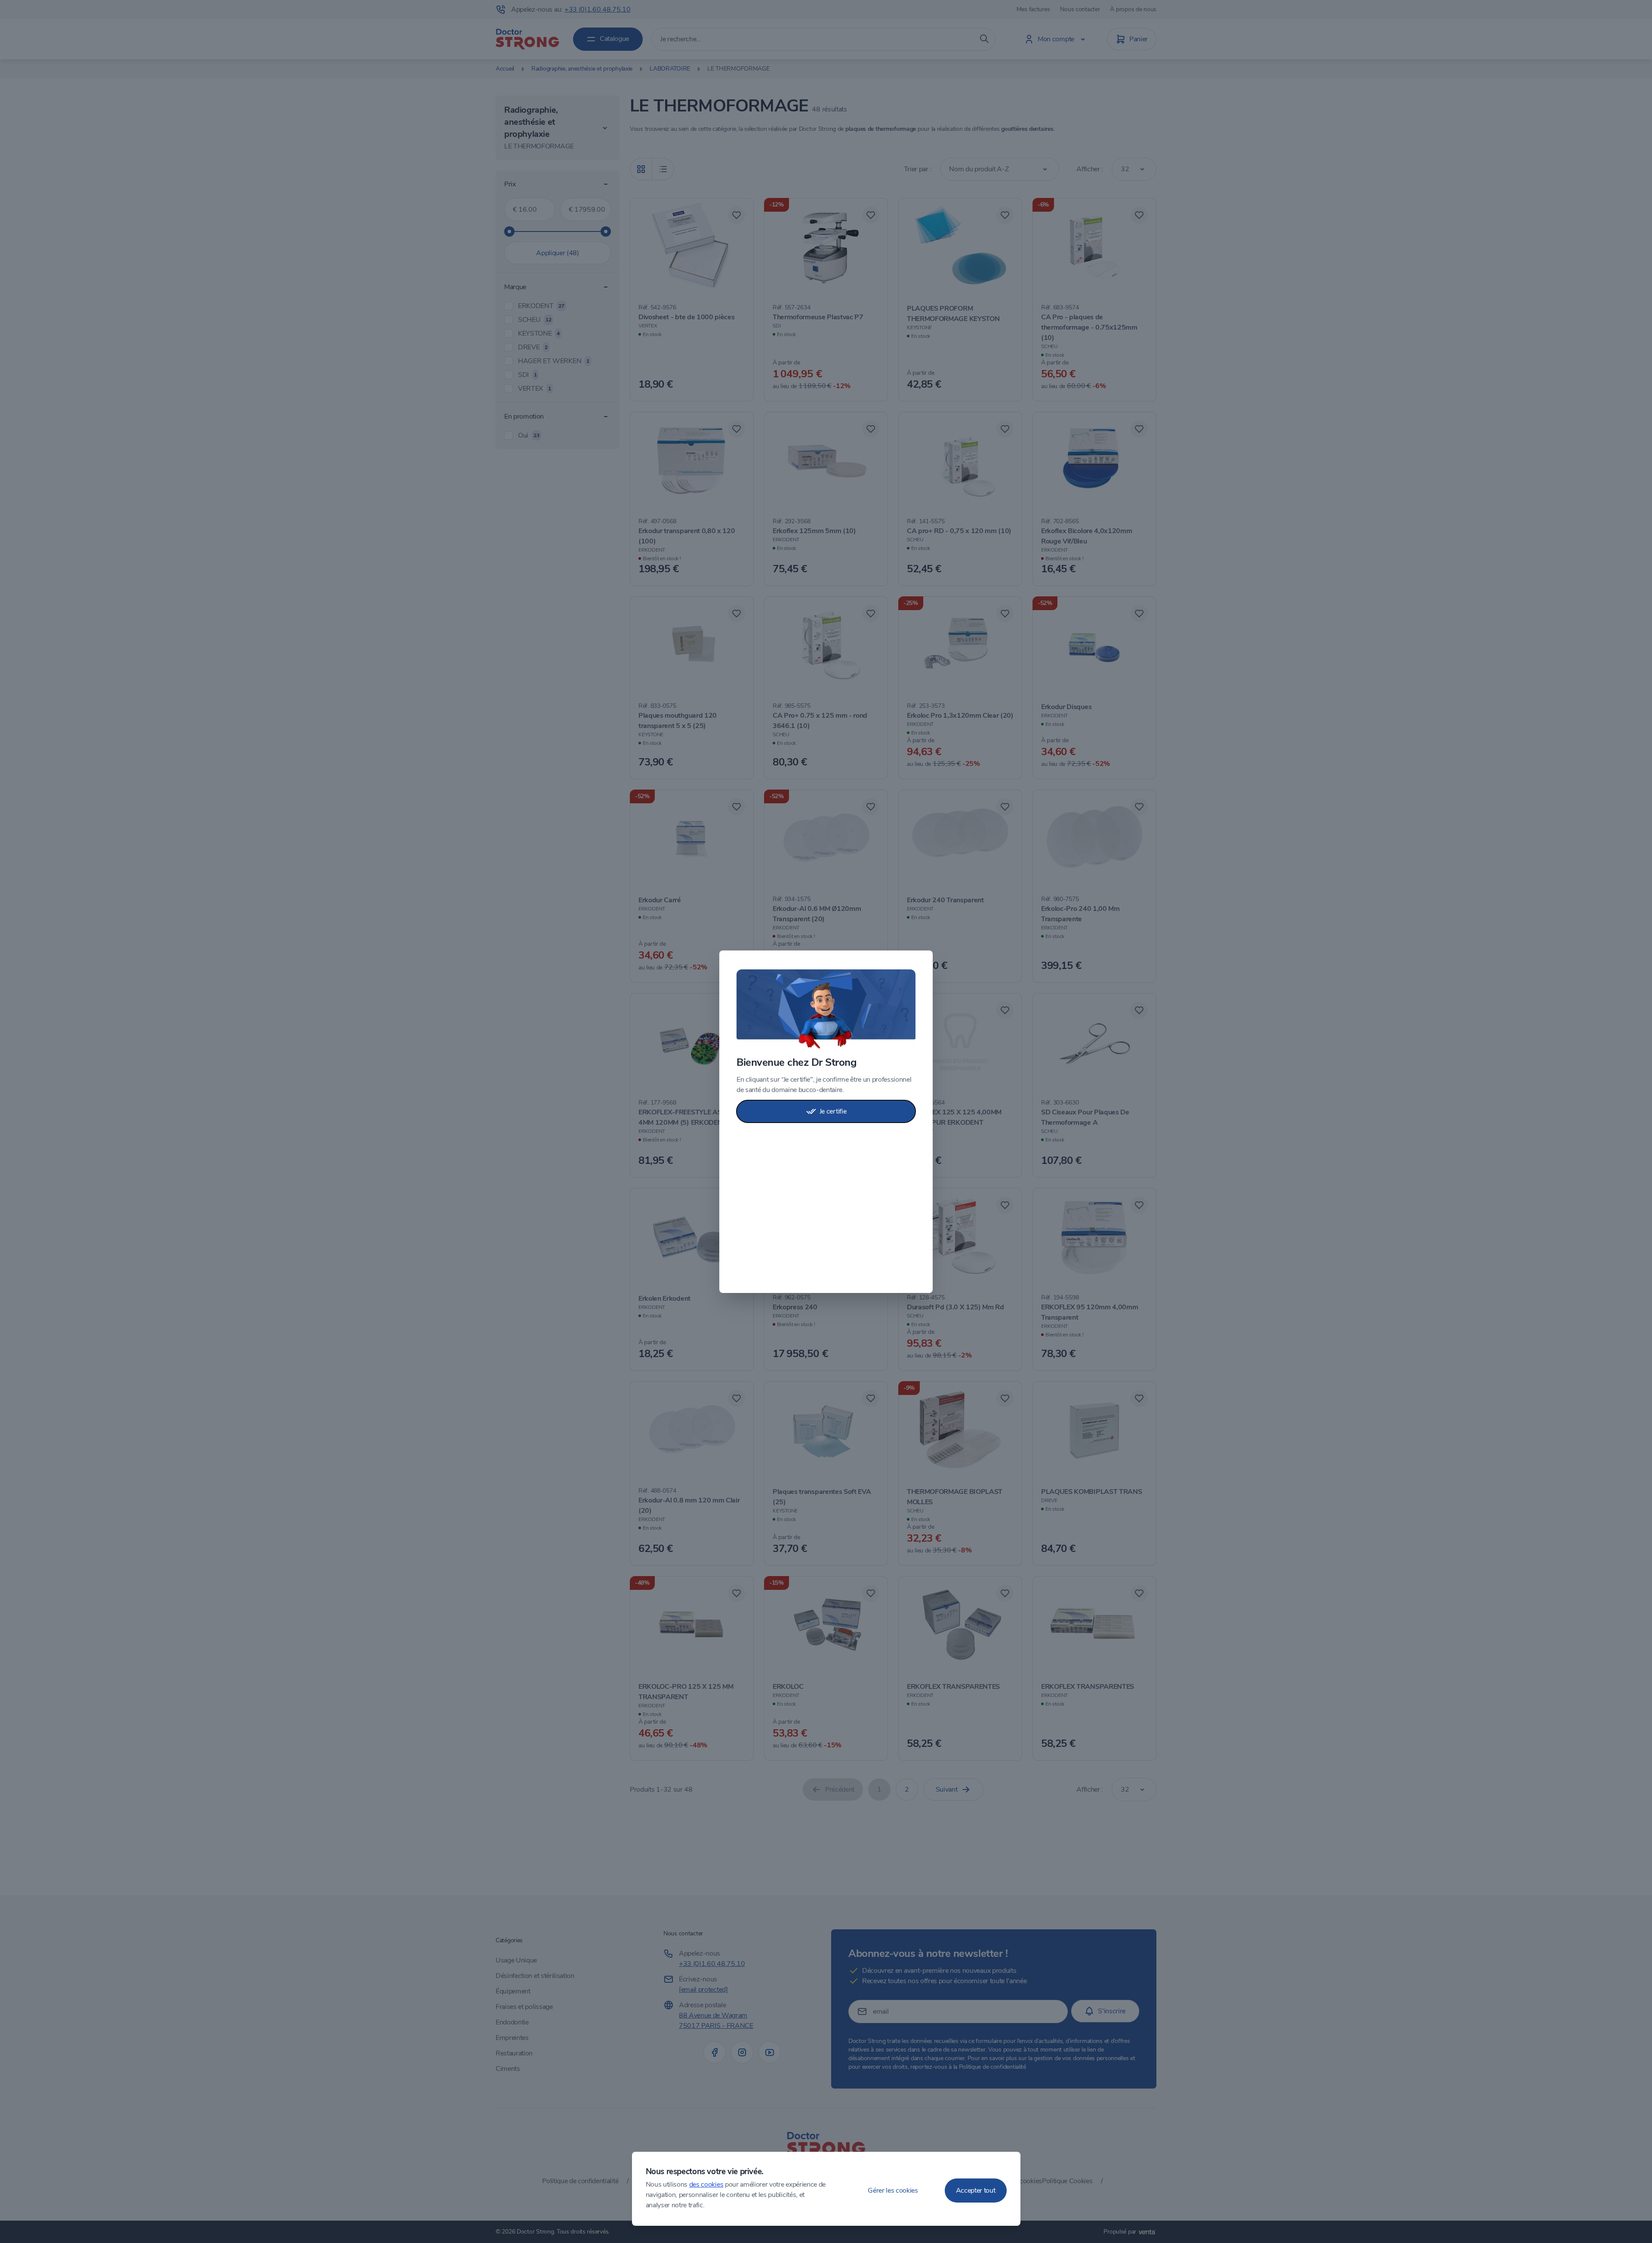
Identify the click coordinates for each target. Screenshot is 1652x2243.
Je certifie (833, 1111)
